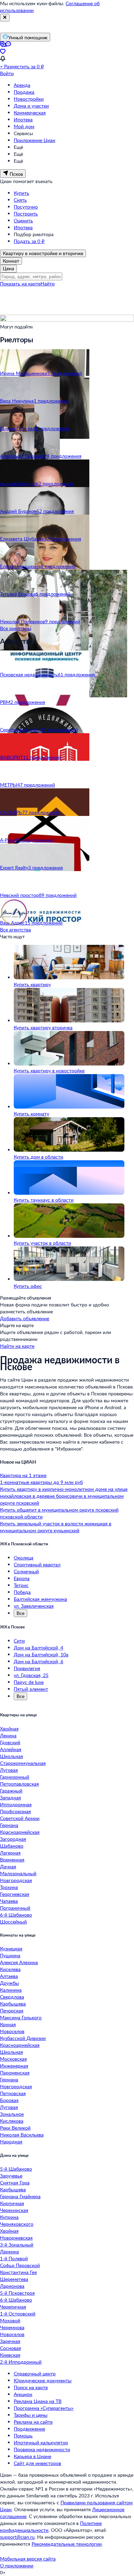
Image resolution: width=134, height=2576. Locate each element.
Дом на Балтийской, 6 (38, 1661)
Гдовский (10, 1742)
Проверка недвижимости (42, 2449)
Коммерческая (30, 113)
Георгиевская (15, 1894)
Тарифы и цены (31, 2415)
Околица (24, 1558)
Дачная (8, 1866)
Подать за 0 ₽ (29, 241)
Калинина (11, 1990)
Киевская (10, 2355)
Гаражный (11, 1791)
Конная (8, 2024)
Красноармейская (20, 1832)
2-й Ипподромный (21, 2362)
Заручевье (11, 2176)
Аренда (22, 85)
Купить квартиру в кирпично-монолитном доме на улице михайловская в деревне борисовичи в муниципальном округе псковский (64, 1496)
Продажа (24, 92)
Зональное (12, 2114)
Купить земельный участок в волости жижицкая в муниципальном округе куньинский (56, 1527)
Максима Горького (21, 2017)
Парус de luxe (29, 1682)
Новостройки (29, 99)
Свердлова (12, 1997)
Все (20, 1613)
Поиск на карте (31, 2387)
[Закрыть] (5, 18)
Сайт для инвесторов (37, 2463)
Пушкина (10, 1955)
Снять (20, 200)
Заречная (10, 2341)
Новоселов (12, 2031)
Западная (10, 1797)
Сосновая (10, 2348)
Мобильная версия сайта (28, 2559)
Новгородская (16, 1880)
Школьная (12, 1756)
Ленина (8, 1735)
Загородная (13, 1839)
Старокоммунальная (23, 1763)
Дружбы (9, 1983)
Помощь (23, 2436)
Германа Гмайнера (20, 2196)
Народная (11, 2141)
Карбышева (13, 2004)
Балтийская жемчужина (40, 1599)
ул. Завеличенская (34, 1606)
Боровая (9, 2100)
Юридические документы (43, 2380)
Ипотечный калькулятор (41, 2442)
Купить (21, 193)
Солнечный (26, 1571)
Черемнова (12, 2327)
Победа (22, 1592)
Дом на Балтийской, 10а (41, 1654)
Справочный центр (35, 2373)
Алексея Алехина (19, 1962)
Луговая (9, 1770)
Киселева (10, 1969)
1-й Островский (18, 2314)
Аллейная (11, 1749)
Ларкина (9, 2251)
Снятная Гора (15, 2183)
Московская (13, 2059)
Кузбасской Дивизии (23, 2038)
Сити (19, 1641)
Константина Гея (18, 2272)
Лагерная (10, 1853)
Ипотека (23, 119)
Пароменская (15, 2073)
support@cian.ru (17, 2537)
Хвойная (9, 1729)
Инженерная (14, 2066)
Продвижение (29, 2429)
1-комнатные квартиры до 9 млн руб (41, 1482)
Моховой (10, 2320)
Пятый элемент (31, 1689)
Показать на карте (20, 284)
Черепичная (13, 2307)
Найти (48, 284)
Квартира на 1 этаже (23, 1475)
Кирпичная (12, 2203)
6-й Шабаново (16, 1915)
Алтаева (9, 1976)
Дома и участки (31, 106)
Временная (12, 1860)
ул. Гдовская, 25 (31, 1675)
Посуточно (26, 207)
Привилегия (27, 1668)
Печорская (12, 2011)
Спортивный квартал (37, 1564)
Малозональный (18, 1873)
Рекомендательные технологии (67, 2544)
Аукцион (23, 2394)
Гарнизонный (15, 1777)
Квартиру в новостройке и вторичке (43, 253)
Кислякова (12, 2121)
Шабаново (12, 1846)
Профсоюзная (15, 1811)
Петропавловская (19, 1784)
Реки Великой (15, 2128)
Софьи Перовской (20, 2265)
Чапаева (9, 1901)
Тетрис (21, 1585)
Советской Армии (20, 1818)
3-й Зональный (17, 2245)
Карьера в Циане (32, 2456)
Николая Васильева (22, 2135)
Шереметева (14, 2279)
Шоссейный (13, 1922)
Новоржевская (16, 2238)
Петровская (13, 2093)
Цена (8, 268)
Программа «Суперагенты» (44, 2408)
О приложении (17, 2565)
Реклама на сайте (33, 2422)
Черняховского (17, 2224)
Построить (26, 214)
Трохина (9, 1887)
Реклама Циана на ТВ (38, 2401)
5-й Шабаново (16, 2169)
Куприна (9, 2217)
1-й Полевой (14, 2258)
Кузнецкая (11, 1948)
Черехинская (14, 2210)
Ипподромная (16, 1804)
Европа (22, 1578)
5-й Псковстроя (17, 2293)
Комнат (11, 261)
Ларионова (12, 2286)
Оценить (23, 220)
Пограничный (15, 1908)
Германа (9, 1825)
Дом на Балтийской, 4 (38, 1648)
